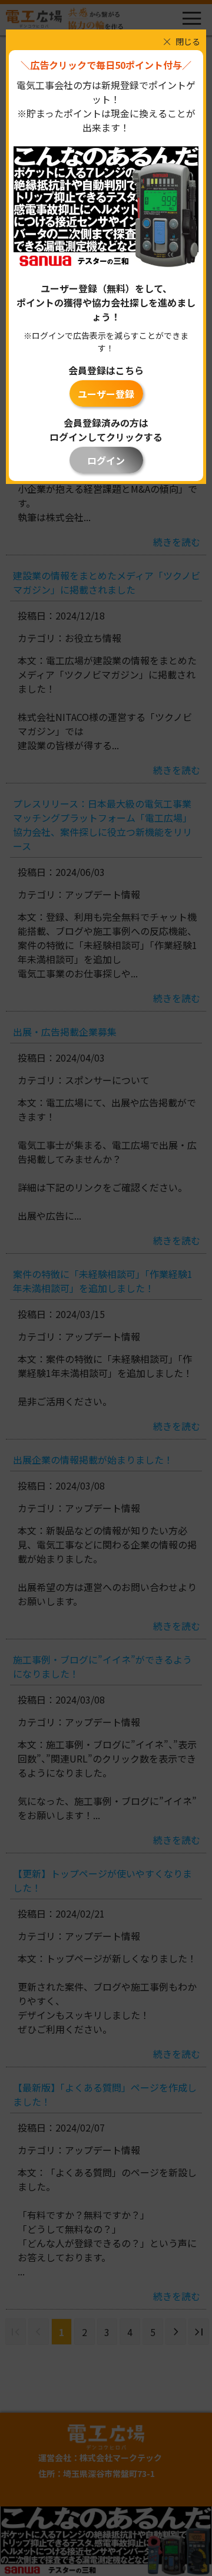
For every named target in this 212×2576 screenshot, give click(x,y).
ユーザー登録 (106, 394)
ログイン (106, 460)
